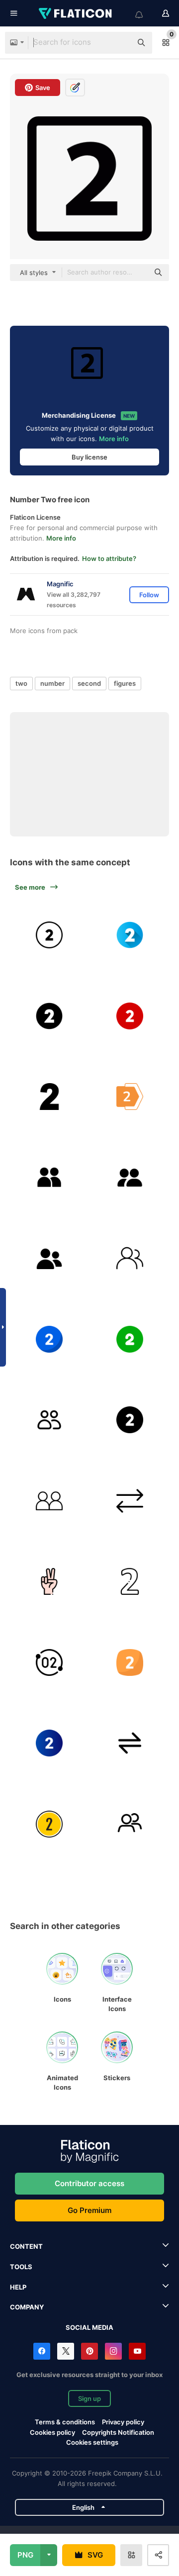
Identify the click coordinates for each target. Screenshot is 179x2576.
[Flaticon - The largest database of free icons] (76, 13)
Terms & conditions (65, 2422)
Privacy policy (123, 2422)
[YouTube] (137, 2351)
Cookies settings (92, 2442)
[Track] (49, 1824)
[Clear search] (119, 43)
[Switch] (130, 1743)
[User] (49, 1178)
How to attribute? (109, 558)
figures (125, 683)
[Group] (49, 1258)
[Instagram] (113, 2351)
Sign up (89, 2398)
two (21, 683)
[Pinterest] (89, 2351)
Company (27, 2307)
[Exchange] (130, 1501)
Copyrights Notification (118, 2432)
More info (114, 439)
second (89, 683)
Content (26, 2246)
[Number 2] (49, 935)
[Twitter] (66, 2351)
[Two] (49, 1097)
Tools (21, 2267)
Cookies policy (52, 2432)
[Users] (49, 1420)
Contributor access (89, 2183)
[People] (130, 1178)
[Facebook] (42, 2351)
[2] (130, 1581)
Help (18, 2287)
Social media (89, 2327)
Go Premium (89, 2210)
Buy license (89, 457)
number (52, 683)
